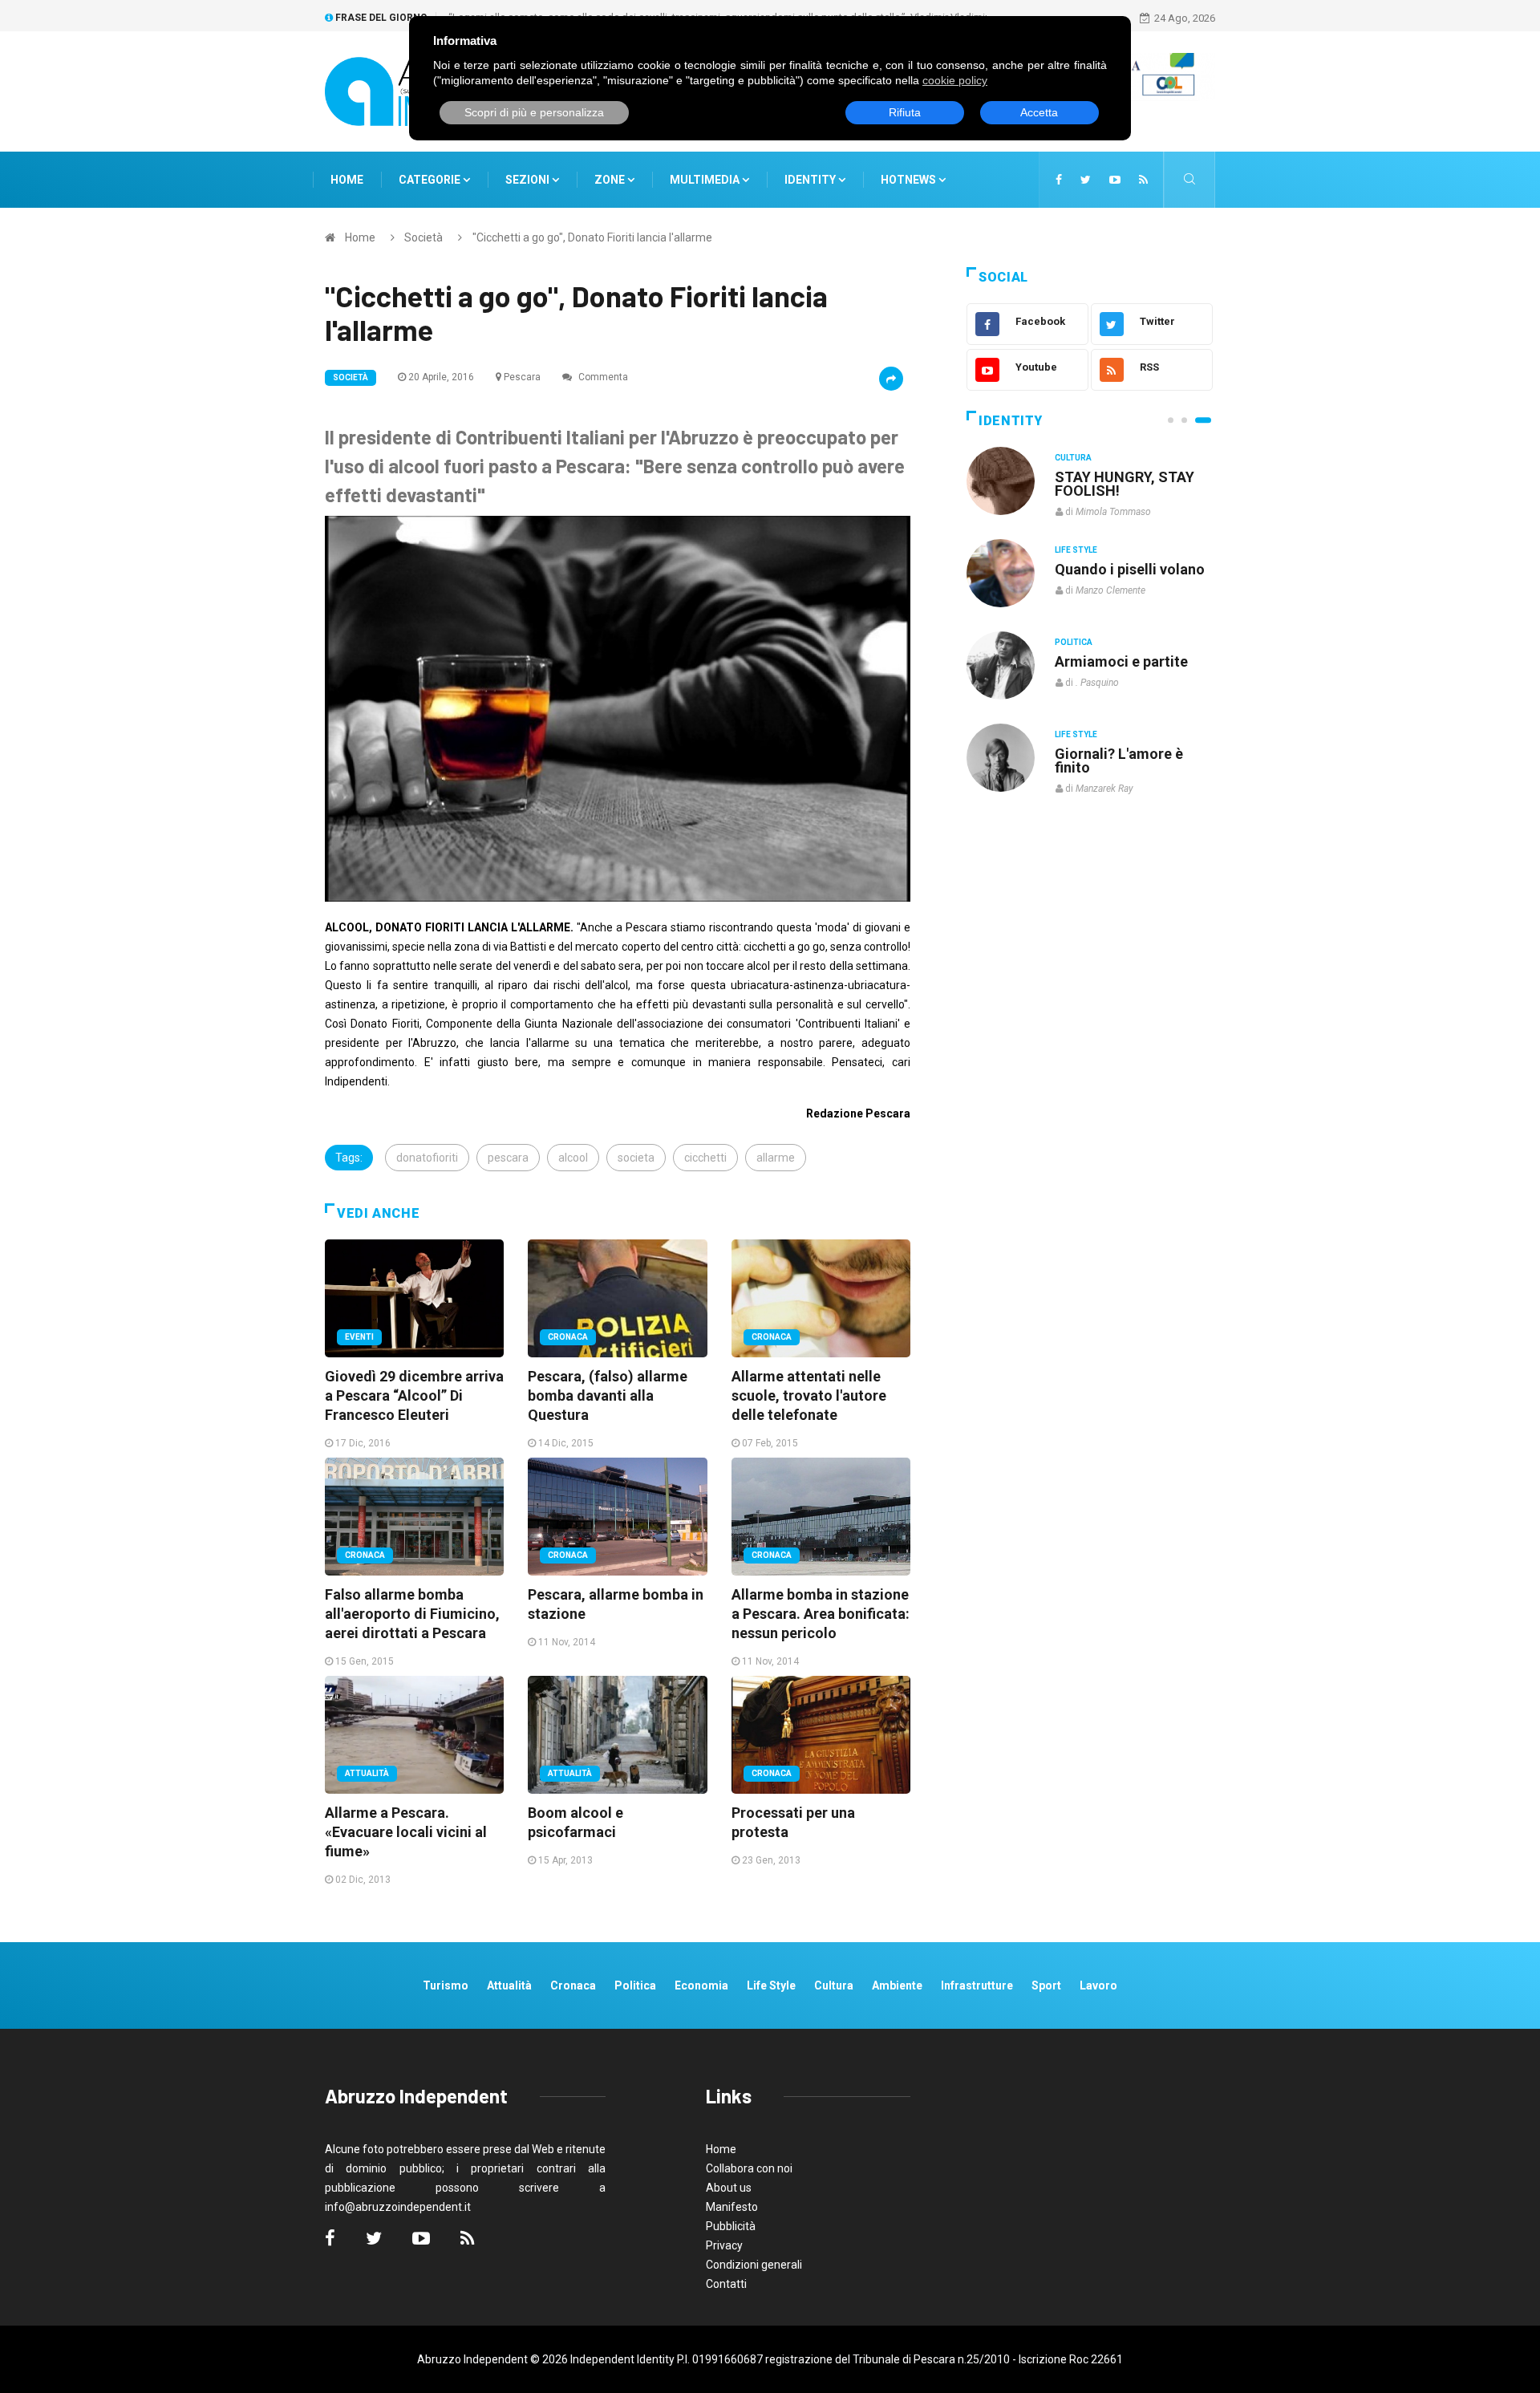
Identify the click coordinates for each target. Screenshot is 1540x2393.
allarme (776, 1158)
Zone (611, 180)
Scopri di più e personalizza (534, 112)
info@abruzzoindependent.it (398, 2207)
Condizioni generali (754, 2265)
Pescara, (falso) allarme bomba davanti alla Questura (608, 1395)
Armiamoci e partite (1121, 661)
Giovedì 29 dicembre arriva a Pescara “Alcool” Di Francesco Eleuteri (414, 1395)
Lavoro (1098, 1985)
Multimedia (706, 180)
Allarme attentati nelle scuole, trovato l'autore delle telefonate (809, 1395)
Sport (1046, 1985)
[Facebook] (1059, 180)
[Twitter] (1086, 180)
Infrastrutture (977, 1985)
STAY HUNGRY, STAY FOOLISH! (1125, 484)
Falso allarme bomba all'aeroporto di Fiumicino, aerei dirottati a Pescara (412, 1614)
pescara (508, 1158)
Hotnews (908, 180)
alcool (573, 1158)
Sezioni (529, 180)
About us (729, 2188)
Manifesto (732, 2207)
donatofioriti (427, 1158)
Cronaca (568, 1337)
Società (423, 237)
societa (636, 1158)
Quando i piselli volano (1130, 569)
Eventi (359, 1337)
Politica (1074, 642)
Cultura (1073, 458)
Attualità (367, 1773)
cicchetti (705, 1158)
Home (347, 180)
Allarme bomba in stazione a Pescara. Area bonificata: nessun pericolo (821, 1614)
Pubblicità (731, 2226)
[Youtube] (1115, 180)
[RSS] (1143, 180)
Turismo (446, 1985)
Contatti (726, 2284)
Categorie (431, 180)
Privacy (724, 2245)
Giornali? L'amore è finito (1119, 760)
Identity (810, 180)
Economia (701, 1985)
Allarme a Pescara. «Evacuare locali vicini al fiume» (406, 1832)
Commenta (602, 377)
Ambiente (897, 1985)
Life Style (1076, 550)
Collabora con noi (749, 2168)
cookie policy (955, 80)
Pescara (522, 377)
